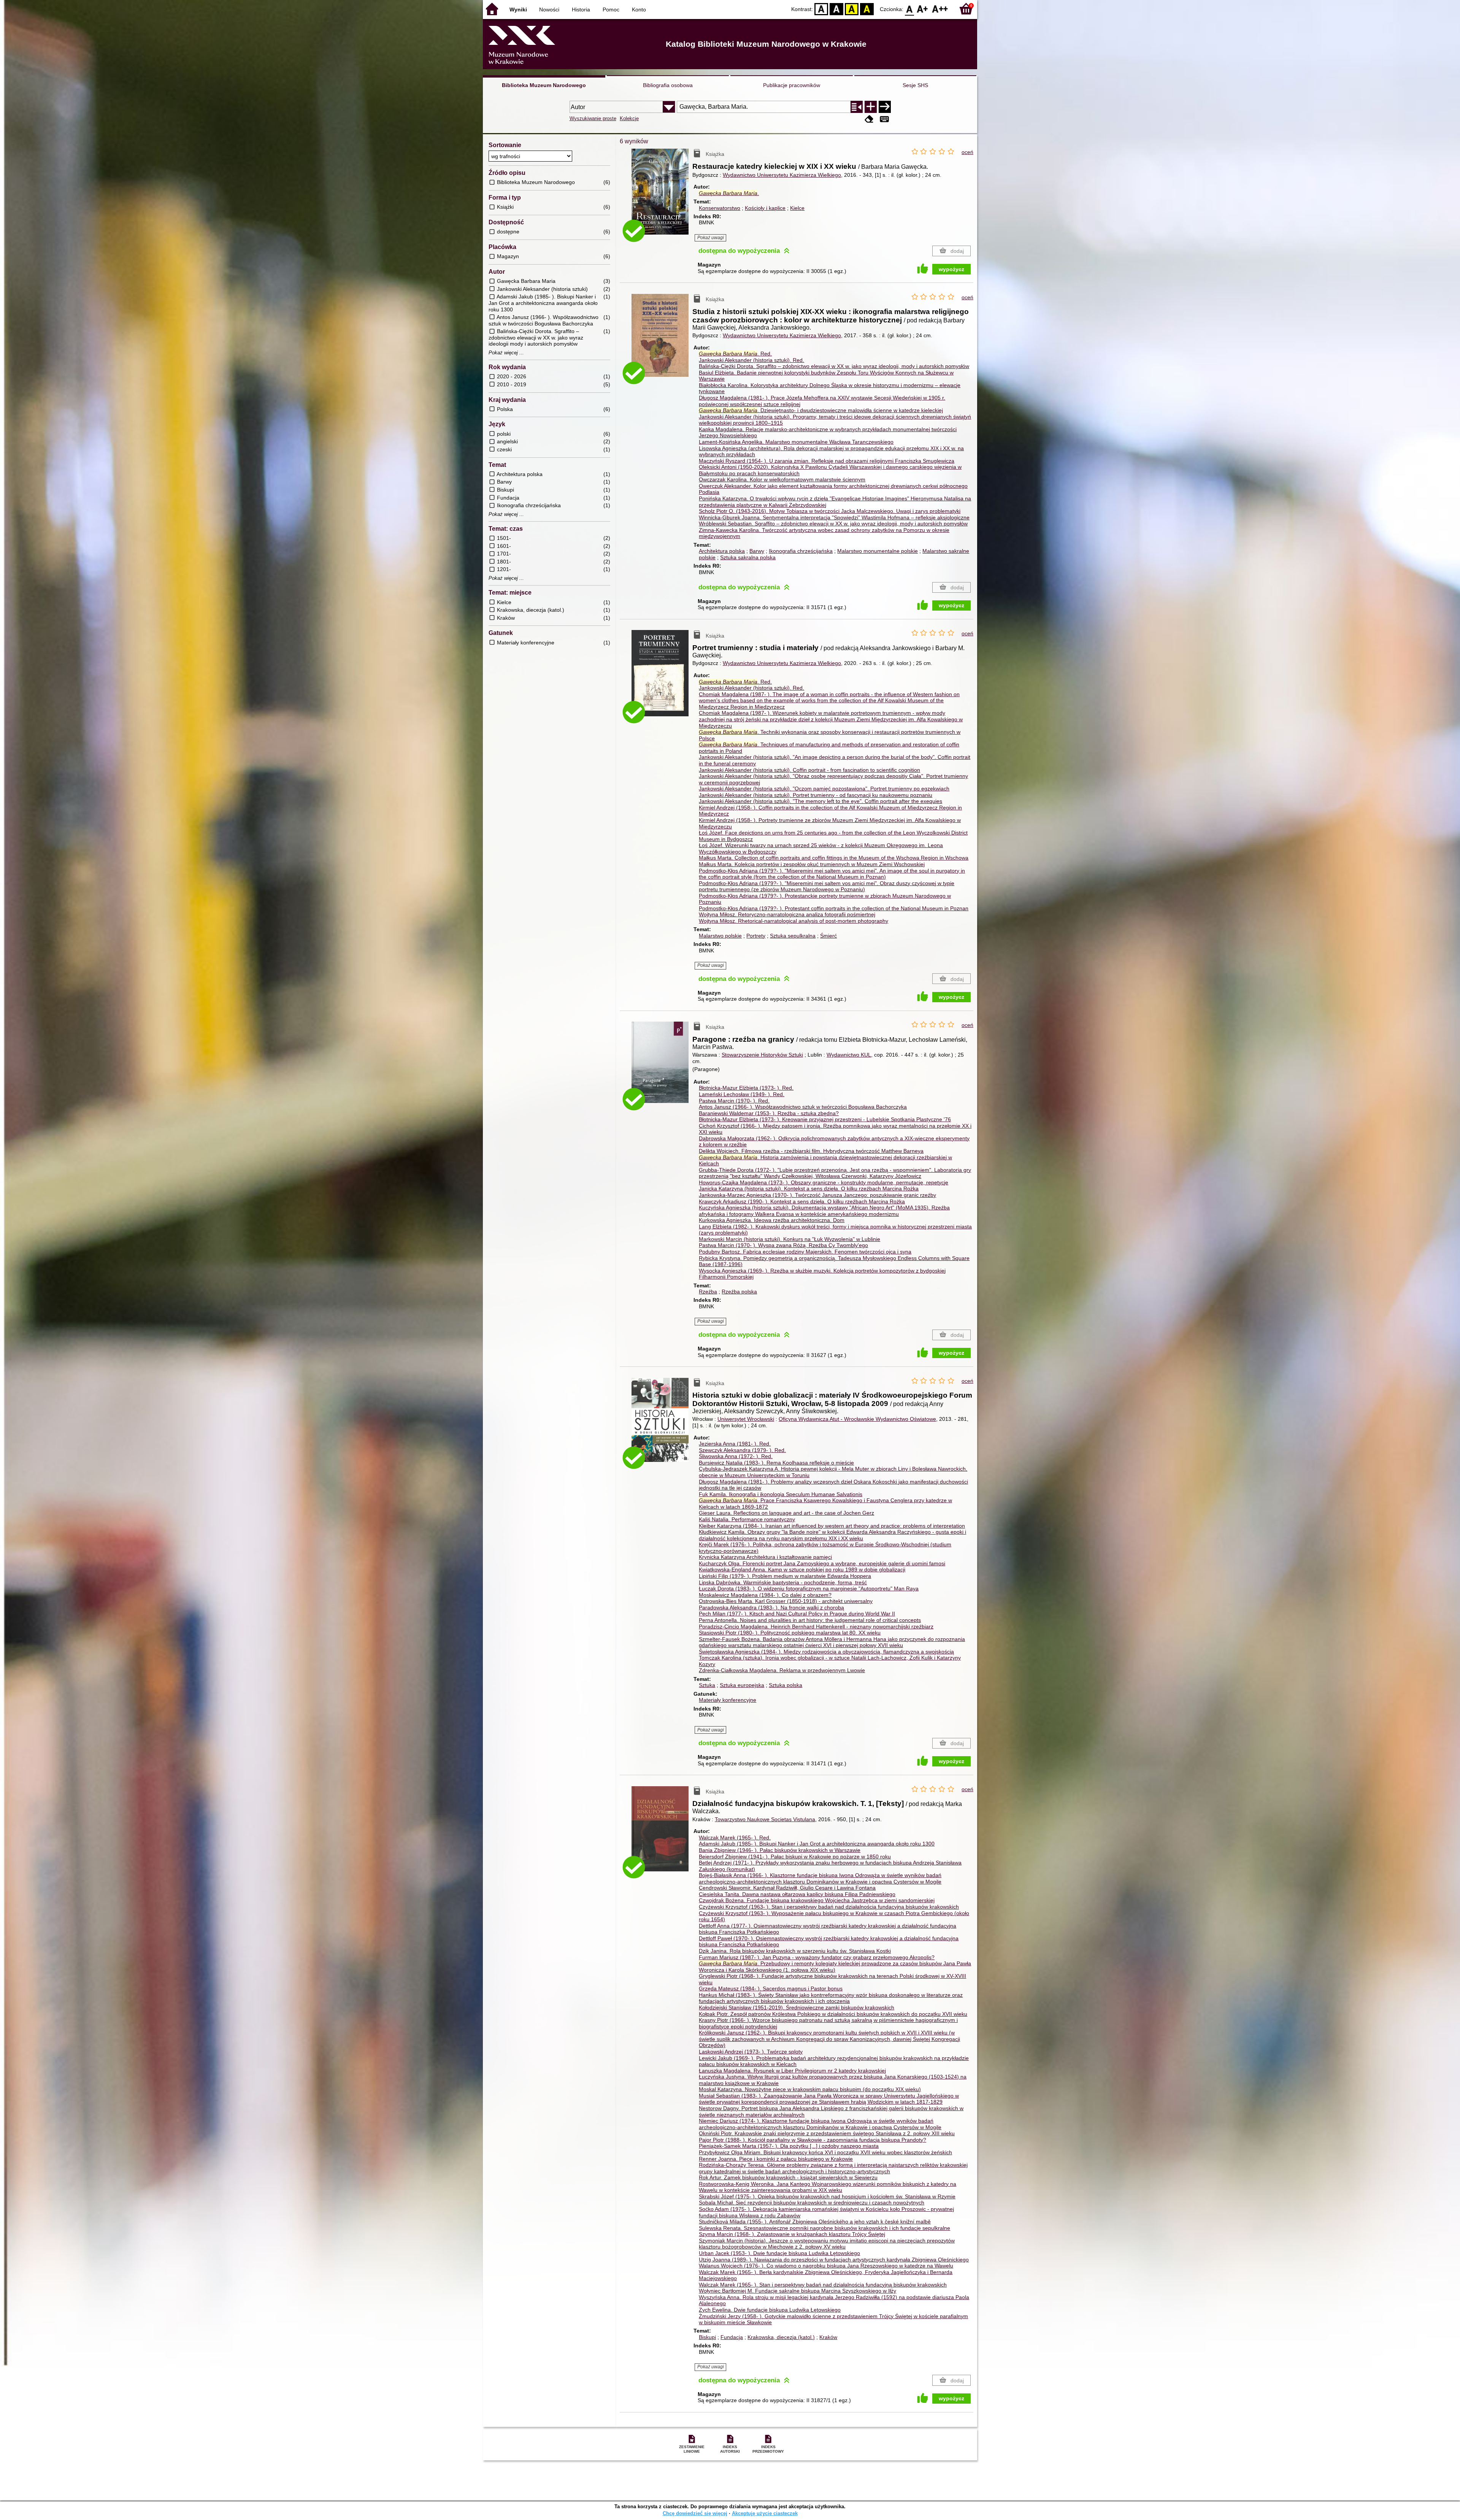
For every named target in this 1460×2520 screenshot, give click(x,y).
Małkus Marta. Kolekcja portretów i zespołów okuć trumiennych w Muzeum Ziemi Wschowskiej (812, 864)
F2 (940, 9)
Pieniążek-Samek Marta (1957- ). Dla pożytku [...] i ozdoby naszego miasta (789, 2146)
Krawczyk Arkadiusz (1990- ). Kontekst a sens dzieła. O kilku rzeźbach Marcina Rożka (802, 1201)
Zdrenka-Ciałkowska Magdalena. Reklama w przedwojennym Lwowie (782, 1670)
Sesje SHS (915, 85)
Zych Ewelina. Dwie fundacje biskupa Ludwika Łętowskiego (770, 2310)
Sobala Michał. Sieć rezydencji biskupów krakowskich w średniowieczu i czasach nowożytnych (812, 2203)
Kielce (797, 208)
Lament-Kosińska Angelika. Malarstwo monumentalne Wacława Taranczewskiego (796, 442)
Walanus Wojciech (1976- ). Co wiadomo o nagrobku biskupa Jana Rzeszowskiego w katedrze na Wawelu (826, 2266)
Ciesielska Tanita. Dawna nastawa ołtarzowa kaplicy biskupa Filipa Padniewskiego (797, 1894)
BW (836, 9)
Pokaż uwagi (711, 238)
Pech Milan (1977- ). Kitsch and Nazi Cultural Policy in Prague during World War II (797, 1614)
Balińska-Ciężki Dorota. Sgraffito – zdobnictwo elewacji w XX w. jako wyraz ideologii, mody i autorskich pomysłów (834, 366)
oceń (967, 152)
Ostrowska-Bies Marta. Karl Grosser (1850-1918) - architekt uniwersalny (786, 1601)
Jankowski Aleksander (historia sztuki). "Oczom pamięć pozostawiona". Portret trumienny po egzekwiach (824, 789)
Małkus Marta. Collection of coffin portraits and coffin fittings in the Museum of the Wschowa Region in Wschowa (834, 858)
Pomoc (611, 10)
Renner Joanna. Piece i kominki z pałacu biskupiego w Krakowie (776, 2159)
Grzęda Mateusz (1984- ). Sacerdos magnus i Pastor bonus (771, 1988)
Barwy (757, 551)
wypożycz (951, 269)
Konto (639, 10)
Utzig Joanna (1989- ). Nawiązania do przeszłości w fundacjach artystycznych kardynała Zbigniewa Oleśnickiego (834, 2260)
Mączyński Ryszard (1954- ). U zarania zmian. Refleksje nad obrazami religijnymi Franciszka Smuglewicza (827, 461)
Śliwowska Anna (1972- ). (736, 1456)
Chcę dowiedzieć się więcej (695, 2513)
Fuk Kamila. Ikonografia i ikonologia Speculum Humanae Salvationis (781, 1494)
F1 (923, 9)
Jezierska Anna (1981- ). (735, 1444)
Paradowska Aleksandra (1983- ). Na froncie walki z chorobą (771, 1608)
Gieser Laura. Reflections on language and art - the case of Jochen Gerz (786, 1513)
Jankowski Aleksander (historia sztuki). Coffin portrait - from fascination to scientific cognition (809, 770)
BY (867, 9)
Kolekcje (629, 118)
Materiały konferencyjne (728, 1700)
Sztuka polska (786, 1685)
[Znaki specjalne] (884, 119)
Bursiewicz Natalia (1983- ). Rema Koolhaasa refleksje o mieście (776, 1463)
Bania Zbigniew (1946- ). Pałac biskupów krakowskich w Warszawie (780, 1850)
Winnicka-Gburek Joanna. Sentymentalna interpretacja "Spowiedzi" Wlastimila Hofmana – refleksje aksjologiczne (834, 517)
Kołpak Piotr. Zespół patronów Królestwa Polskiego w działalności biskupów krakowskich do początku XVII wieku (833, 2014)
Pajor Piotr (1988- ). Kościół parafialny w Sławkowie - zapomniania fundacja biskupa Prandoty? (813, 2140)
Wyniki (518, 10)
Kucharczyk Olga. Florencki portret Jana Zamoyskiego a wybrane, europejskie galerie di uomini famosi (822, 1563)
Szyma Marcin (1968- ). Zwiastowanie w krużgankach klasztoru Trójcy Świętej (792, 2234)
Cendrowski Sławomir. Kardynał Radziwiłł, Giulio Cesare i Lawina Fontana (787, 1888)
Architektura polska (722, 551)
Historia (581, 10)
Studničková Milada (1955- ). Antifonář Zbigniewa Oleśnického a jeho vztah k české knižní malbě (815, 2222)
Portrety (756, 936)
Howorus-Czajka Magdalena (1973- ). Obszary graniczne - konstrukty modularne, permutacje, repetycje (824, 1182)
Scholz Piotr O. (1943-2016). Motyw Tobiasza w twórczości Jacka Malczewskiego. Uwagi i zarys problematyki (830, 511)
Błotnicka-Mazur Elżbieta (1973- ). (746, 1088)
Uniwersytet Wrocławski (746, 1419)
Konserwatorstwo (720, 208)
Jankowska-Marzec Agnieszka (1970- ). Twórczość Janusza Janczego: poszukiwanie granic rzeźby (817, 1195)
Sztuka (707, 1685)
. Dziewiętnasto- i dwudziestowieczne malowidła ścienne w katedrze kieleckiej (821, 410)
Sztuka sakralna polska (748, 557)
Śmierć (828, 936)
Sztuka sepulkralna (793, 936)
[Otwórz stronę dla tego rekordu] (662, 197)
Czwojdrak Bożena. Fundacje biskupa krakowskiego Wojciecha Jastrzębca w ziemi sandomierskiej (817, 1900)
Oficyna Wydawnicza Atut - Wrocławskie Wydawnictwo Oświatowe (857, 1419)
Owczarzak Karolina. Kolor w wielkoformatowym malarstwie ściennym (782, 479)
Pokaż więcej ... (506, 353)
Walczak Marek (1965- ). (735, 1838)
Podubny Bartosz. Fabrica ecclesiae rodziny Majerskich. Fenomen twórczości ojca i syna (805, 1252)
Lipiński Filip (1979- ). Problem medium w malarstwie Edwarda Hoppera (785, 1576)
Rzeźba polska (739, 1292)
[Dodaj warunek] (871, 107)
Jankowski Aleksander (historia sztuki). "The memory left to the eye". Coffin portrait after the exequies (820, 801)
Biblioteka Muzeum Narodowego (544, 85)
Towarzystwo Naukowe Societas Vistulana (765, 1819)
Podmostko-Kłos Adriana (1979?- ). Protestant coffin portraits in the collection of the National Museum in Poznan (834, 908)
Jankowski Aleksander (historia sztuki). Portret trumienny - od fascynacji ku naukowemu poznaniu (816, 795)
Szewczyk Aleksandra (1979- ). (742, 1450)
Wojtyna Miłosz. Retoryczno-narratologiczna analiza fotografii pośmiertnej (787, 914)
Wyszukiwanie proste (593, 118)
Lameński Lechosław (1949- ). (742, 1094)
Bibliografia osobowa (668, 85)
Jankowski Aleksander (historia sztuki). (751, 360)
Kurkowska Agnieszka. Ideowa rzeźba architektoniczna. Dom (772, 1220)
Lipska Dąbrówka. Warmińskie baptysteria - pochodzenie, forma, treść (783, 1582)
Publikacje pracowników (792, 85)
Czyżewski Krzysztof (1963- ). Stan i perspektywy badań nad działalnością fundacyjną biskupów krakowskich (829, 1907)
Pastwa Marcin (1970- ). (734, 1101)
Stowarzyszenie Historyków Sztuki (762, 1055)
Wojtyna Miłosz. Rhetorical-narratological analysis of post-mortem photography (793, 921)
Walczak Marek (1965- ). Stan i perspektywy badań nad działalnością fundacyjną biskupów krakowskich (823, 2285)
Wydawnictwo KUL (849, 1055)
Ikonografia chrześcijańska (801, 551)
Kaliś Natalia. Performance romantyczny (747, 1519)
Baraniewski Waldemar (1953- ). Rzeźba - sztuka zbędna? (769, 1113)
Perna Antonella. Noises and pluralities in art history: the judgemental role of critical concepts (810, 1620)
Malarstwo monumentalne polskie (878, 551)
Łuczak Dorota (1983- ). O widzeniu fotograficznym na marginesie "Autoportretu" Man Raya (809, 1588)
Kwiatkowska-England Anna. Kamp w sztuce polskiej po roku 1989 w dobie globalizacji (802, 1569)
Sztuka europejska (742, 1685)
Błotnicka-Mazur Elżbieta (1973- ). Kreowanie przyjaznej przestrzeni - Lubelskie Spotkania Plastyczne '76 (825, 1119)
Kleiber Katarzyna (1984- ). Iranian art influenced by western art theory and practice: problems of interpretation (832, 1526)
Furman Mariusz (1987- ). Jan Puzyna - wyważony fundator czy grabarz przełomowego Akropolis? (817, 1957)
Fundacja (732, 2337)
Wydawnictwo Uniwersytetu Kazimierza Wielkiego (782, 175)
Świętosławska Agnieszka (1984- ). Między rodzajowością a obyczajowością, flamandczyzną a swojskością (826, 1652)
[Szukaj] (885, 107)
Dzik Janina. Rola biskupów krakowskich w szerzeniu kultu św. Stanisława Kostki (795, 1951)
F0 (910, 9)
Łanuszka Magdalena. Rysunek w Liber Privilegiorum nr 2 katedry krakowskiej (792, 2071)
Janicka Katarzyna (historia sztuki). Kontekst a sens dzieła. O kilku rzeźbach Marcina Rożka (809, 1189)
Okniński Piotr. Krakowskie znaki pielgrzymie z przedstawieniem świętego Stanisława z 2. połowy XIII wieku (827, 2133)
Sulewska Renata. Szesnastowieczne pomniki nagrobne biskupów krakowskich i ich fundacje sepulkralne (824, 2228)
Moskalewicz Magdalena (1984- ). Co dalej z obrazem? (765, 1595)
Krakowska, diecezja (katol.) (781, 2337)
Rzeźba (708, 1292)
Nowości (549, 10)
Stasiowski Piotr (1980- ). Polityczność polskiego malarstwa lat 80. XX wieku (790, 1633)
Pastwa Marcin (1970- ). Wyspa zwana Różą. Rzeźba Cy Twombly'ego (783, 1245)
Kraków (828, 2337)
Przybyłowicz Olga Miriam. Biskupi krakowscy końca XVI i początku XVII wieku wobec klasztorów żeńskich (825, 2152)
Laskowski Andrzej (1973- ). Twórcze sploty (751, 2052)
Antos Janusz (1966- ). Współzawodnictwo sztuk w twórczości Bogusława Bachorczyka (803, 1107)
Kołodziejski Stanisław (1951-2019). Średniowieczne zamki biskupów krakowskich (797, 2007)
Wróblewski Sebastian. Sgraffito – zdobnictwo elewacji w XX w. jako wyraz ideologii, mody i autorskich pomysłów (833, 524)
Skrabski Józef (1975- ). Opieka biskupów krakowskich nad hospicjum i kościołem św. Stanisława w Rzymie (827, 2196)
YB (852, 9)
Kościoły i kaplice (765, 208)
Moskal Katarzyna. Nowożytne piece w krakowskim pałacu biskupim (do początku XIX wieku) (810, 2089)
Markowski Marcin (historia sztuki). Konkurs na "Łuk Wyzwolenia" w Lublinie (790, 1239)
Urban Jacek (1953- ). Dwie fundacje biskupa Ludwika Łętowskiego (779, 2253)
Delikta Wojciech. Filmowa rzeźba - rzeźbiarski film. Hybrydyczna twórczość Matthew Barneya (811, 1151)
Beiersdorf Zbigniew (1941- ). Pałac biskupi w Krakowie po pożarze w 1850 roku (795, 1857)
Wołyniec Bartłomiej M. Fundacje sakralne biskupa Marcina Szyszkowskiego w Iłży (797, 2291)
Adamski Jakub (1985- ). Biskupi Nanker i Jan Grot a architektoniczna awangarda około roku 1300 (817, 1844)
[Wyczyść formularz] (869, 119)
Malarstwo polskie (720, 936)
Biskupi (707, 2337)
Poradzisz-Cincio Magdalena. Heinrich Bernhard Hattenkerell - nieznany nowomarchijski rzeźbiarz (816, 1627)
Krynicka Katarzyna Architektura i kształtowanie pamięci (765, 1557)
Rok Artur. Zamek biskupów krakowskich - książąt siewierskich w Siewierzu (788, 2177)
